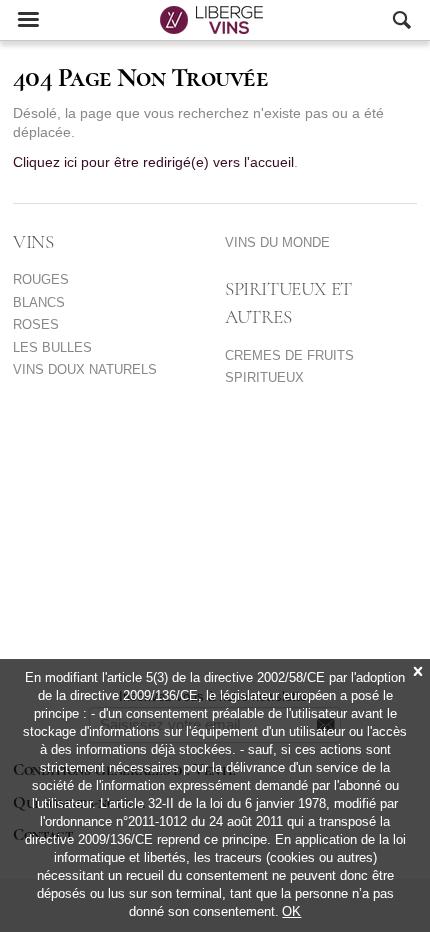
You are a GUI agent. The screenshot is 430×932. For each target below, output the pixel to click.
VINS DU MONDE (277, 242)
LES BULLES (52, 347)
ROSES (36, 324)
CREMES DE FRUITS (289, 355)
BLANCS (39, 302)
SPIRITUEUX (264, 377)
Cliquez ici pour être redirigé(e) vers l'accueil (153, 162)
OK (291, 911)
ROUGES (41, 279)
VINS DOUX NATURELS (85, 369)
